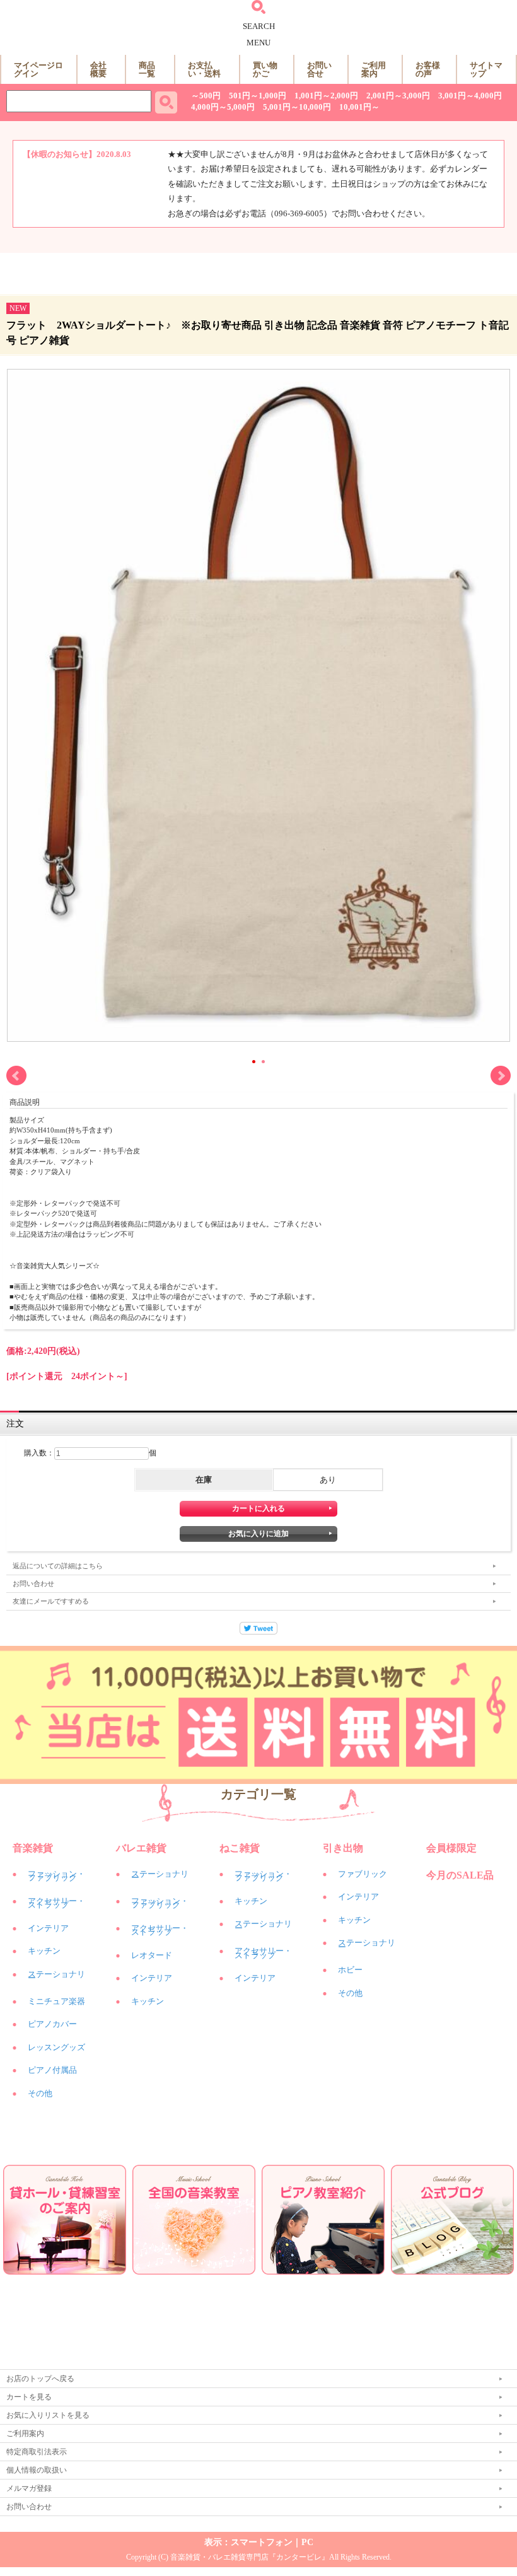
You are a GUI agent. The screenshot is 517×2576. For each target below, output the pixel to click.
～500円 (206, 96)
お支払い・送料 (204, 69)
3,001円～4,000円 (470, 96)
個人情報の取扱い (37, 2470)
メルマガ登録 (29, 2488)
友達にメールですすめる (51, 1601)
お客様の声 (428, 69)
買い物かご (265, 69)
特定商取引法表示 (37, 2452)
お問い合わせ (33, 1583)
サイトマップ (486, 69)
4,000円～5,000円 (223, 107)
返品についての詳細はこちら (58, 1566)
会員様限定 (451, 1848)
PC (307, 2542)
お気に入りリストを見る (48, 2415)
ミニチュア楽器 (56, 2001)
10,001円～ (359, 107)
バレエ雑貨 (141, 1848)
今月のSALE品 (460, 1875)
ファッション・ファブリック (56, 1876)
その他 (40, 2093)
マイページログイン (38, 69)
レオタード (152, 1955)
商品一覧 (147, 69)
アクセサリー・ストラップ (56, 1903)
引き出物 (343, 1848)
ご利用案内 (374, 69)
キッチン (44, 1951)
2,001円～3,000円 (398, 96)
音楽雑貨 (33, 1848)
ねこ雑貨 (240, 1848)
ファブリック (363, 1874)
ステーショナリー (56, 1976)
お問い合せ (319, 69)
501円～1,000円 (258, 96)
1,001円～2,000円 (326, 96)
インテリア (48, 1928)
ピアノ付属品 (52, 2070)
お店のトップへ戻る (40, 2379)
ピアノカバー (52, 2024)
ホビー (350, 1970)
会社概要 (98, 69)
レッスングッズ (56, 2047)
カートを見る (29, 2397)
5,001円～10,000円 (297, 107)
